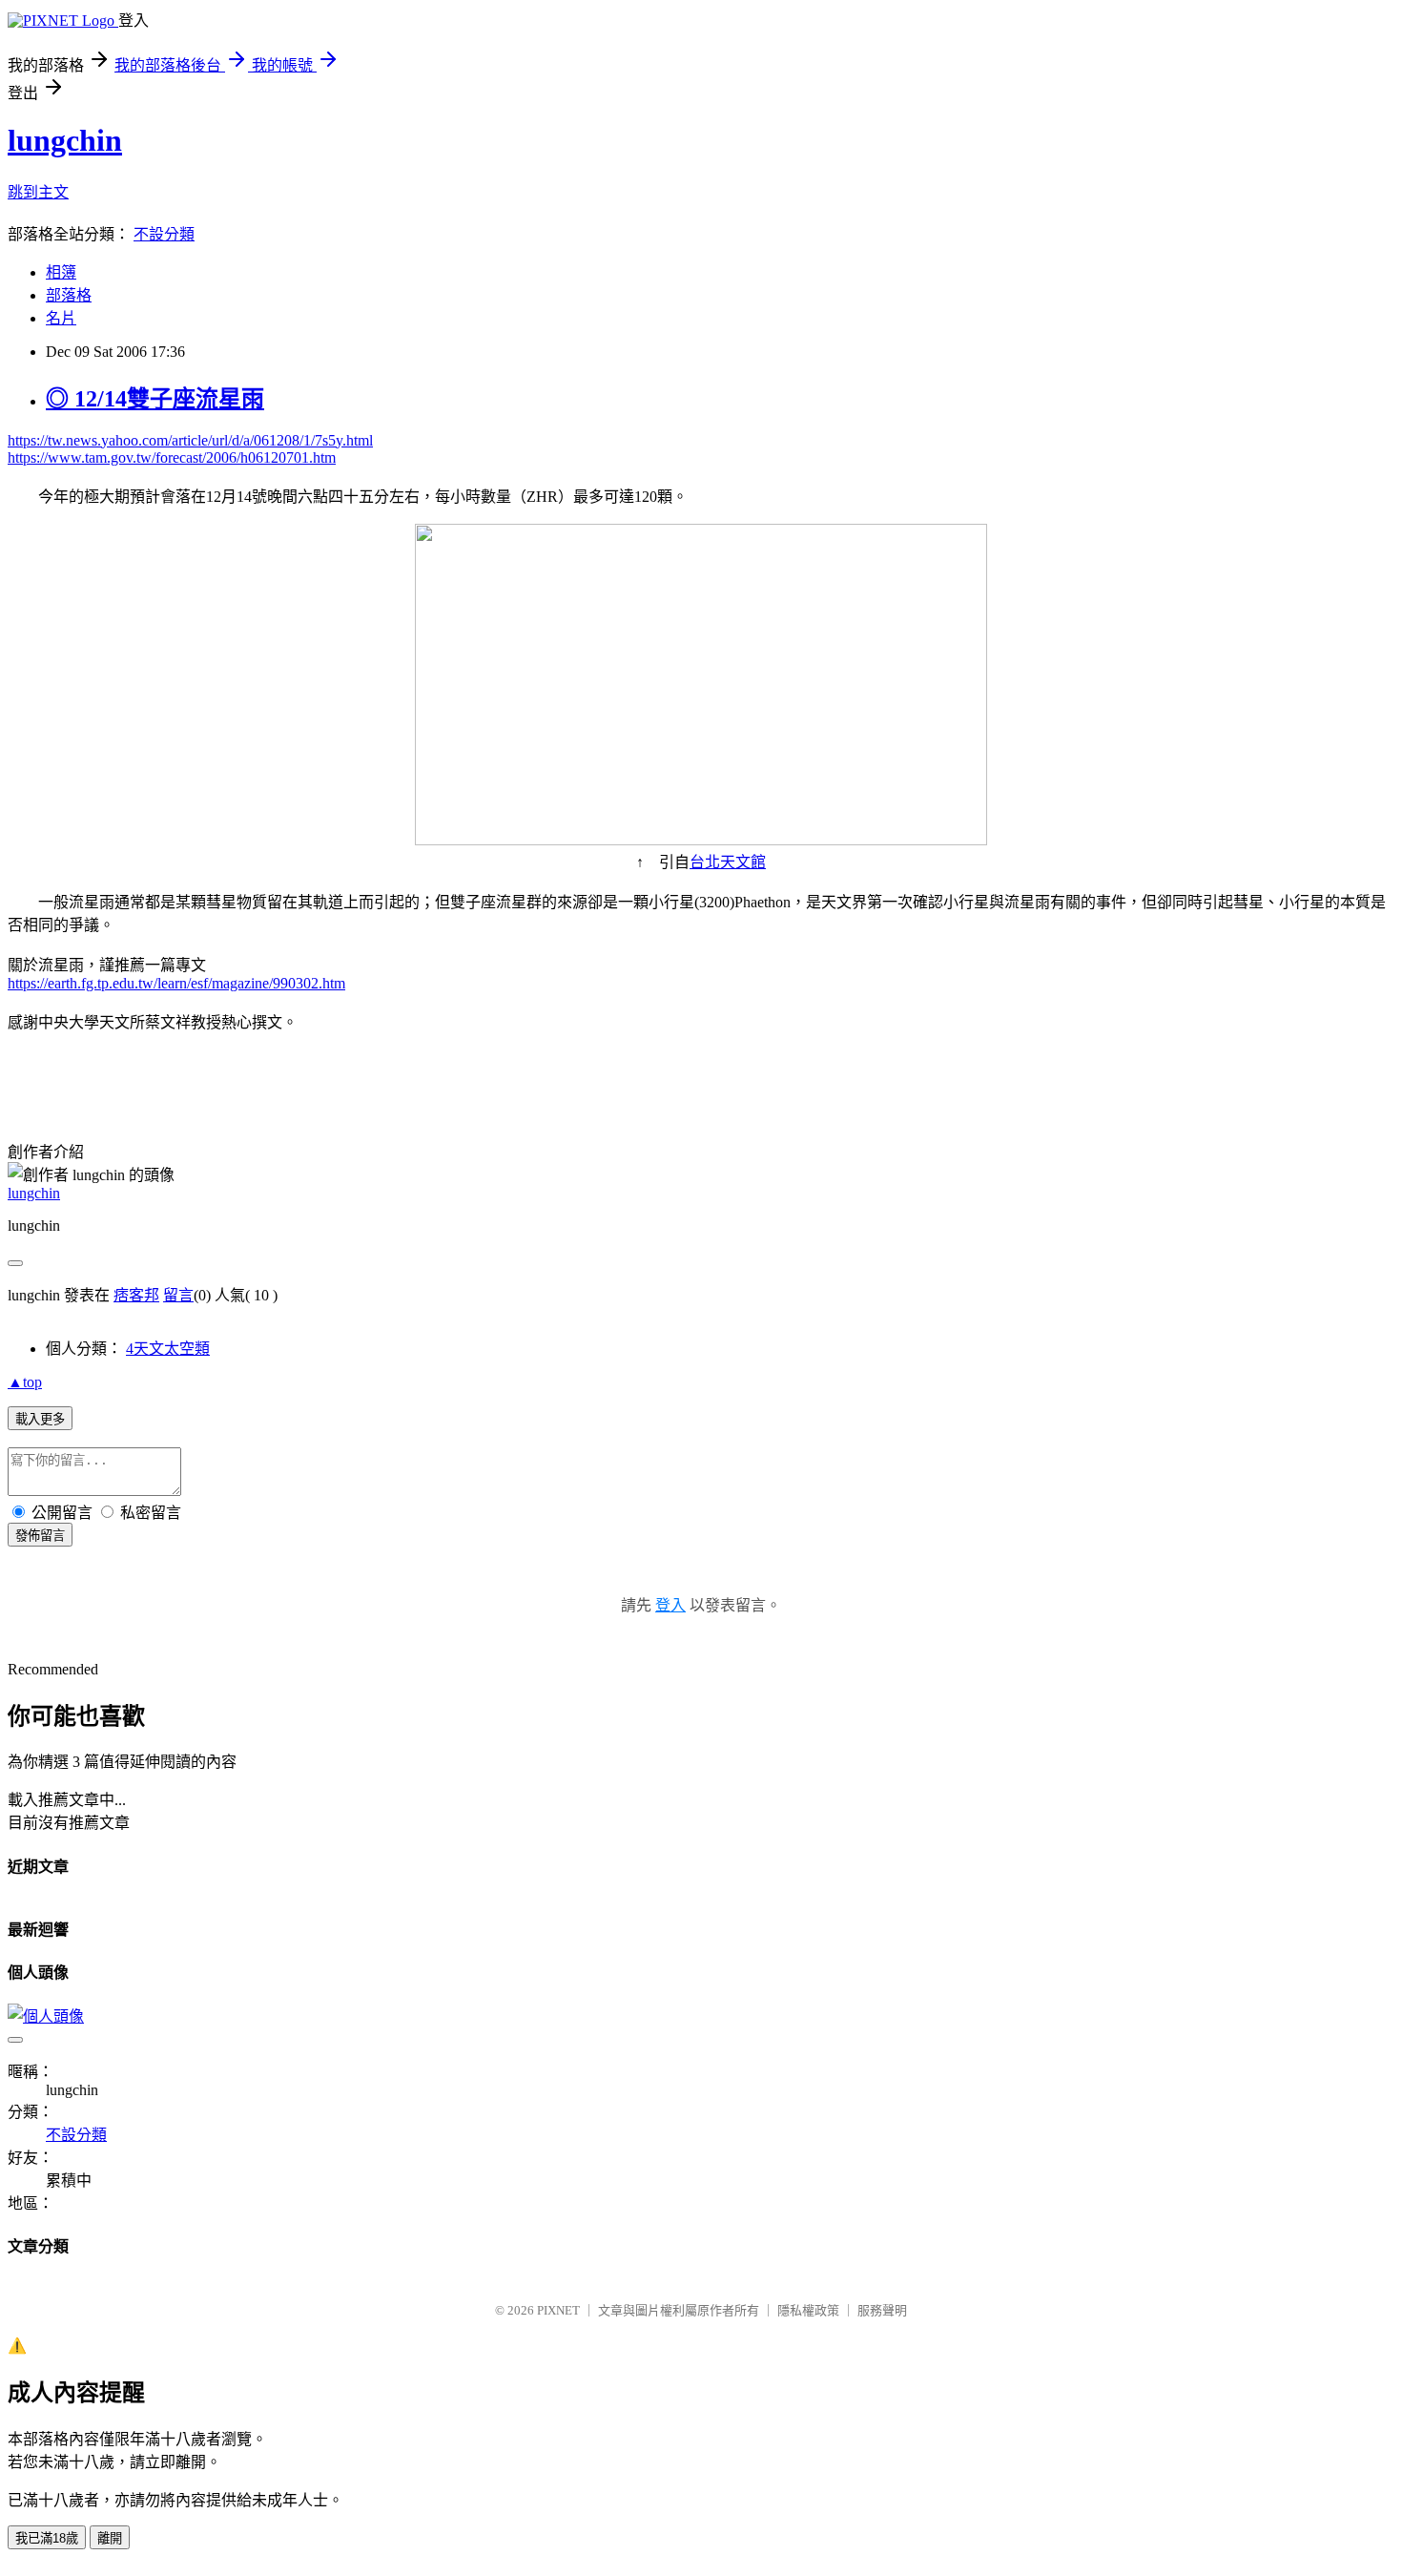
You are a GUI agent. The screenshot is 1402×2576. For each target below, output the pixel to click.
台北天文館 (728, 862)
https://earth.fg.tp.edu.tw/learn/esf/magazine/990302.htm (176, 983)
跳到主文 (38, 192)
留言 (178, 1295)
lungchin (65, 140)
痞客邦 (136, 1295)
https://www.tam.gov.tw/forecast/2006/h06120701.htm (172, 457)
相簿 (61, 272)
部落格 (69, 295)
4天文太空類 (168, 1349)
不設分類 (164, 234)
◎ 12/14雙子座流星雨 (155, 399)
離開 (110, 2538)
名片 (61, 318)
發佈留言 (40, 1536)
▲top (25, 1382)
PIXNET (558, 2310)
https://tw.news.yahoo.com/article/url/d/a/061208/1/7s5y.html (190, 440)
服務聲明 (882, 2310)
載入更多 (40, 1419)
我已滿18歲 (47, 2538)
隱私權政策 (808, 2310)
